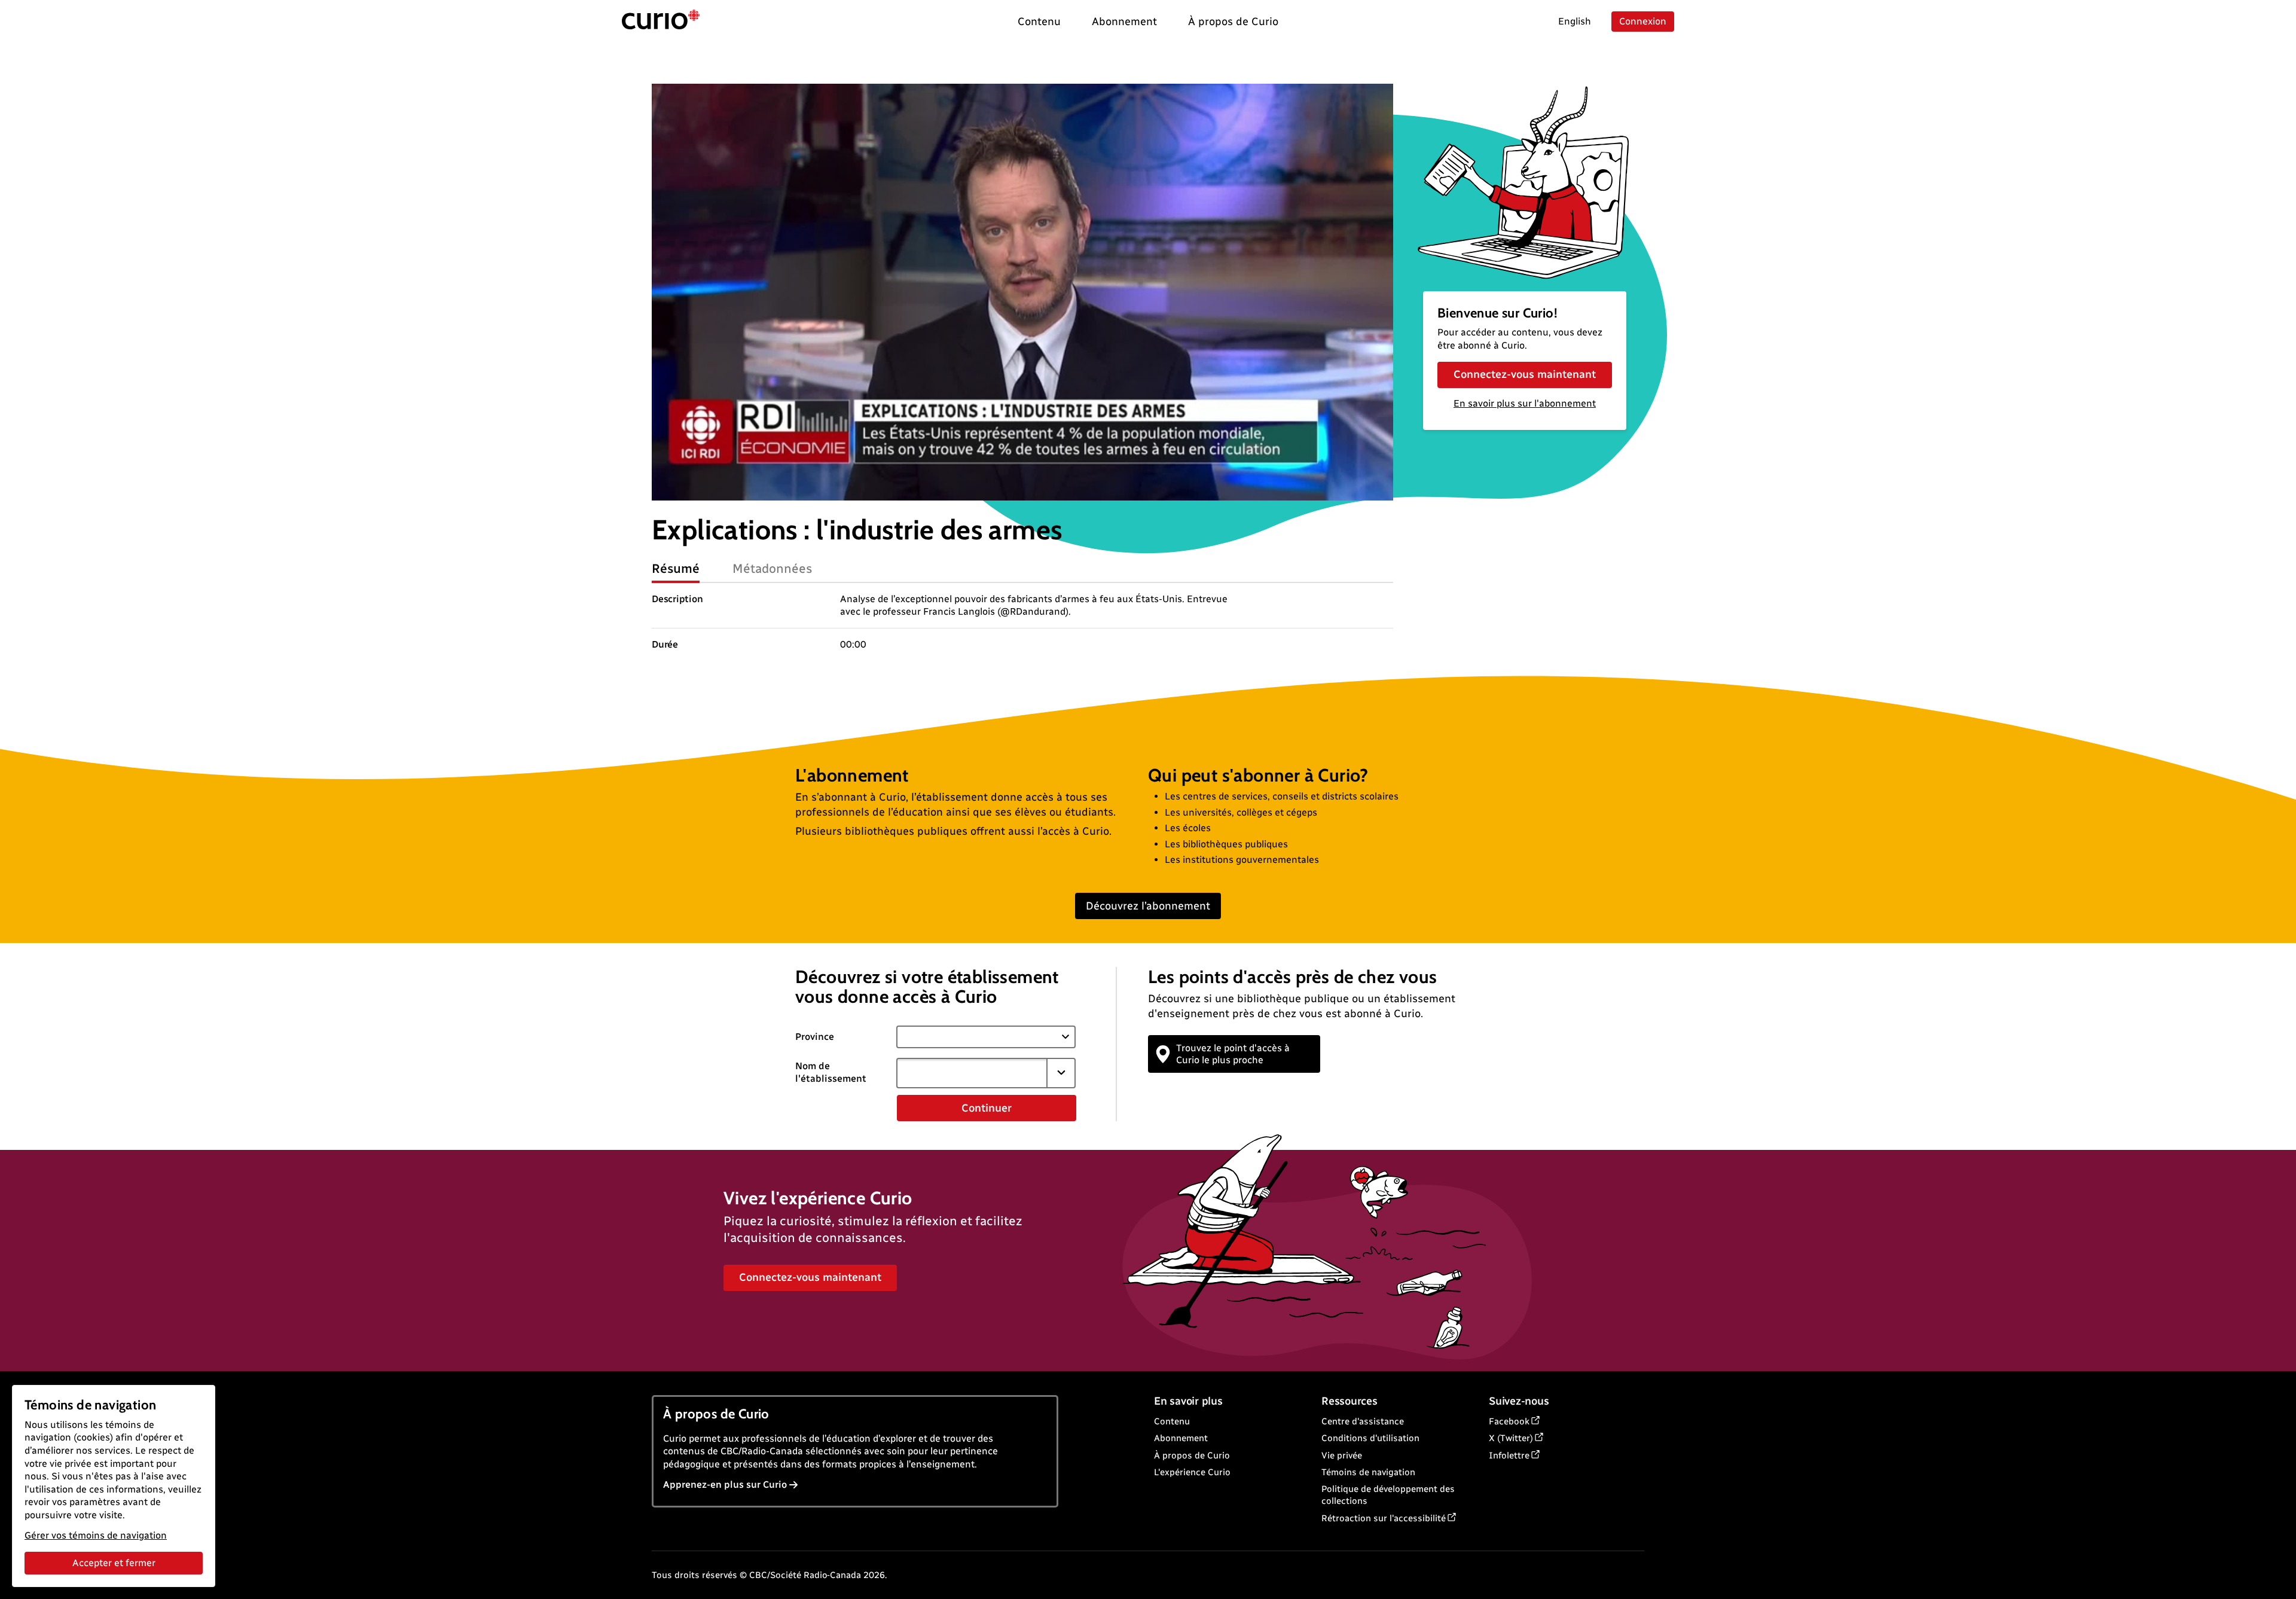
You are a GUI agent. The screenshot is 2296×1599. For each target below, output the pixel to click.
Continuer (987, 1108)
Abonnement (1181, 1438)
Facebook (1509, 1421)
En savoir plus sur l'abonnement (1525, 403)
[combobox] (972, 1073)
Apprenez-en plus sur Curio (725, 1484)
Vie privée (1342, 1455)
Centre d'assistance (1363, 1421)
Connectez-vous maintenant (1525, 374)
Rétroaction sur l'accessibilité (1384, 1518)
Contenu (1172, 1421)
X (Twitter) (1511, 1438)
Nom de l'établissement (831, 1072)
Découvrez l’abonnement (1148, 906)
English (1575, 21)
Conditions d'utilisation (1370, 1438)
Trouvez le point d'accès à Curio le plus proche (1233, 1054)
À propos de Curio (1192, 1455)
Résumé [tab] (676, 568)
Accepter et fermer (114, 1563)
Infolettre (1509, 1455)
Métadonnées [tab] (773, 568)
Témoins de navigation (1368, 1472)
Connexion (1643, 21)
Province (815, 1037)
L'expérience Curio (1192, 1472)
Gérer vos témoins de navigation (96, 1535)
